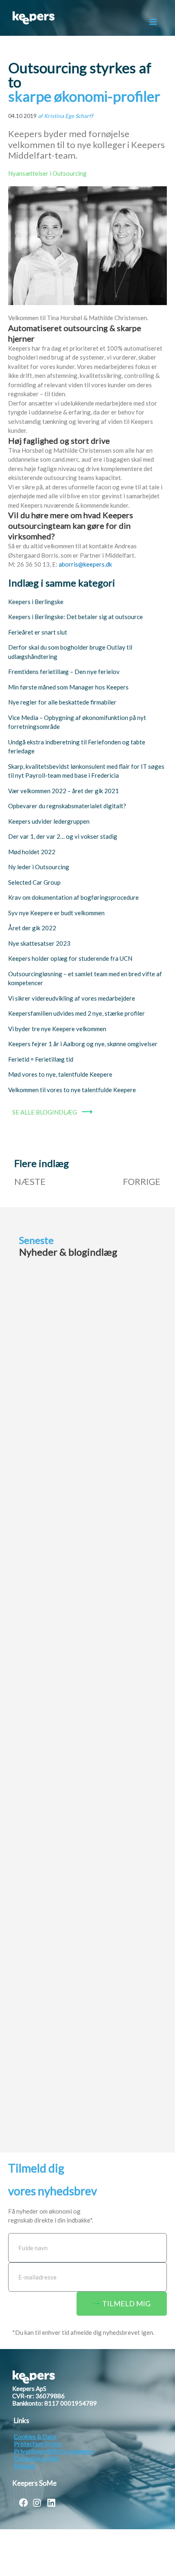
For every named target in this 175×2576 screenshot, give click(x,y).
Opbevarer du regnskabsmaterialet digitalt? (67, 806)
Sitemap (25, 2466)
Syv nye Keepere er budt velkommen (56, 913)
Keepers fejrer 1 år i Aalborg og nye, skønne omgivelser (83, 1044)
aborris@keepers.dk (85, 564)
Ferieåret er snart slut (38, 632)
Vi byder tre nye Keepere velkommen (57, 1029)
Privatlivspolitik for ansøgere (54, 2451)
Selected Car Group (34, 882)
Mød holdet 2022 (32, 852)
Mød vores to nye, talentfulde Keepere (60, 1074)
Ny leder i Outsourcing (39, 867)
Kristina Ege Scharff (69, 116)
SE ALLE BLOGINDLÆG (45, 1112)
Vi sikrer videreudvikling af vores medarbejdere (72, 998)
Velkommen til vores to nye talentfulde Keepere (72, 1090)
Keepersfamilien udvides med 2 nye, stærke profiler (77, 1013)
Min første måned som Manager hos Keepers (68, 687)
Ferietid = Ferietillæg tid (41, 1059)
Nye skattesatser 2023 (39, 943)
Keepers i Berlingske (36, 602)
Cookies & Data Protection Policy (38, 2440)
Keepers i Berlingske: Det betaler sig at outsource (75, 617)
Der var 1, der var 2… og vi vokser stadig (63, 836)
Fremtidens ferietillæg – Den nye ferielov (64, 672)
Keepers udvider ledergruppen (49, 821)
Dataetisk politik (36, 2458)
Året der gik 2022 (32, 928)
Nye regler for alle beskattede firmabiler (62, 702)
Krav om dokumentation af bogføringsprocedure (73, 897)
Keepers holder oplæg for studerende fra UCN (70, 958)
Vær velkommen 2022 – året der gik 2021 (63, 791)
